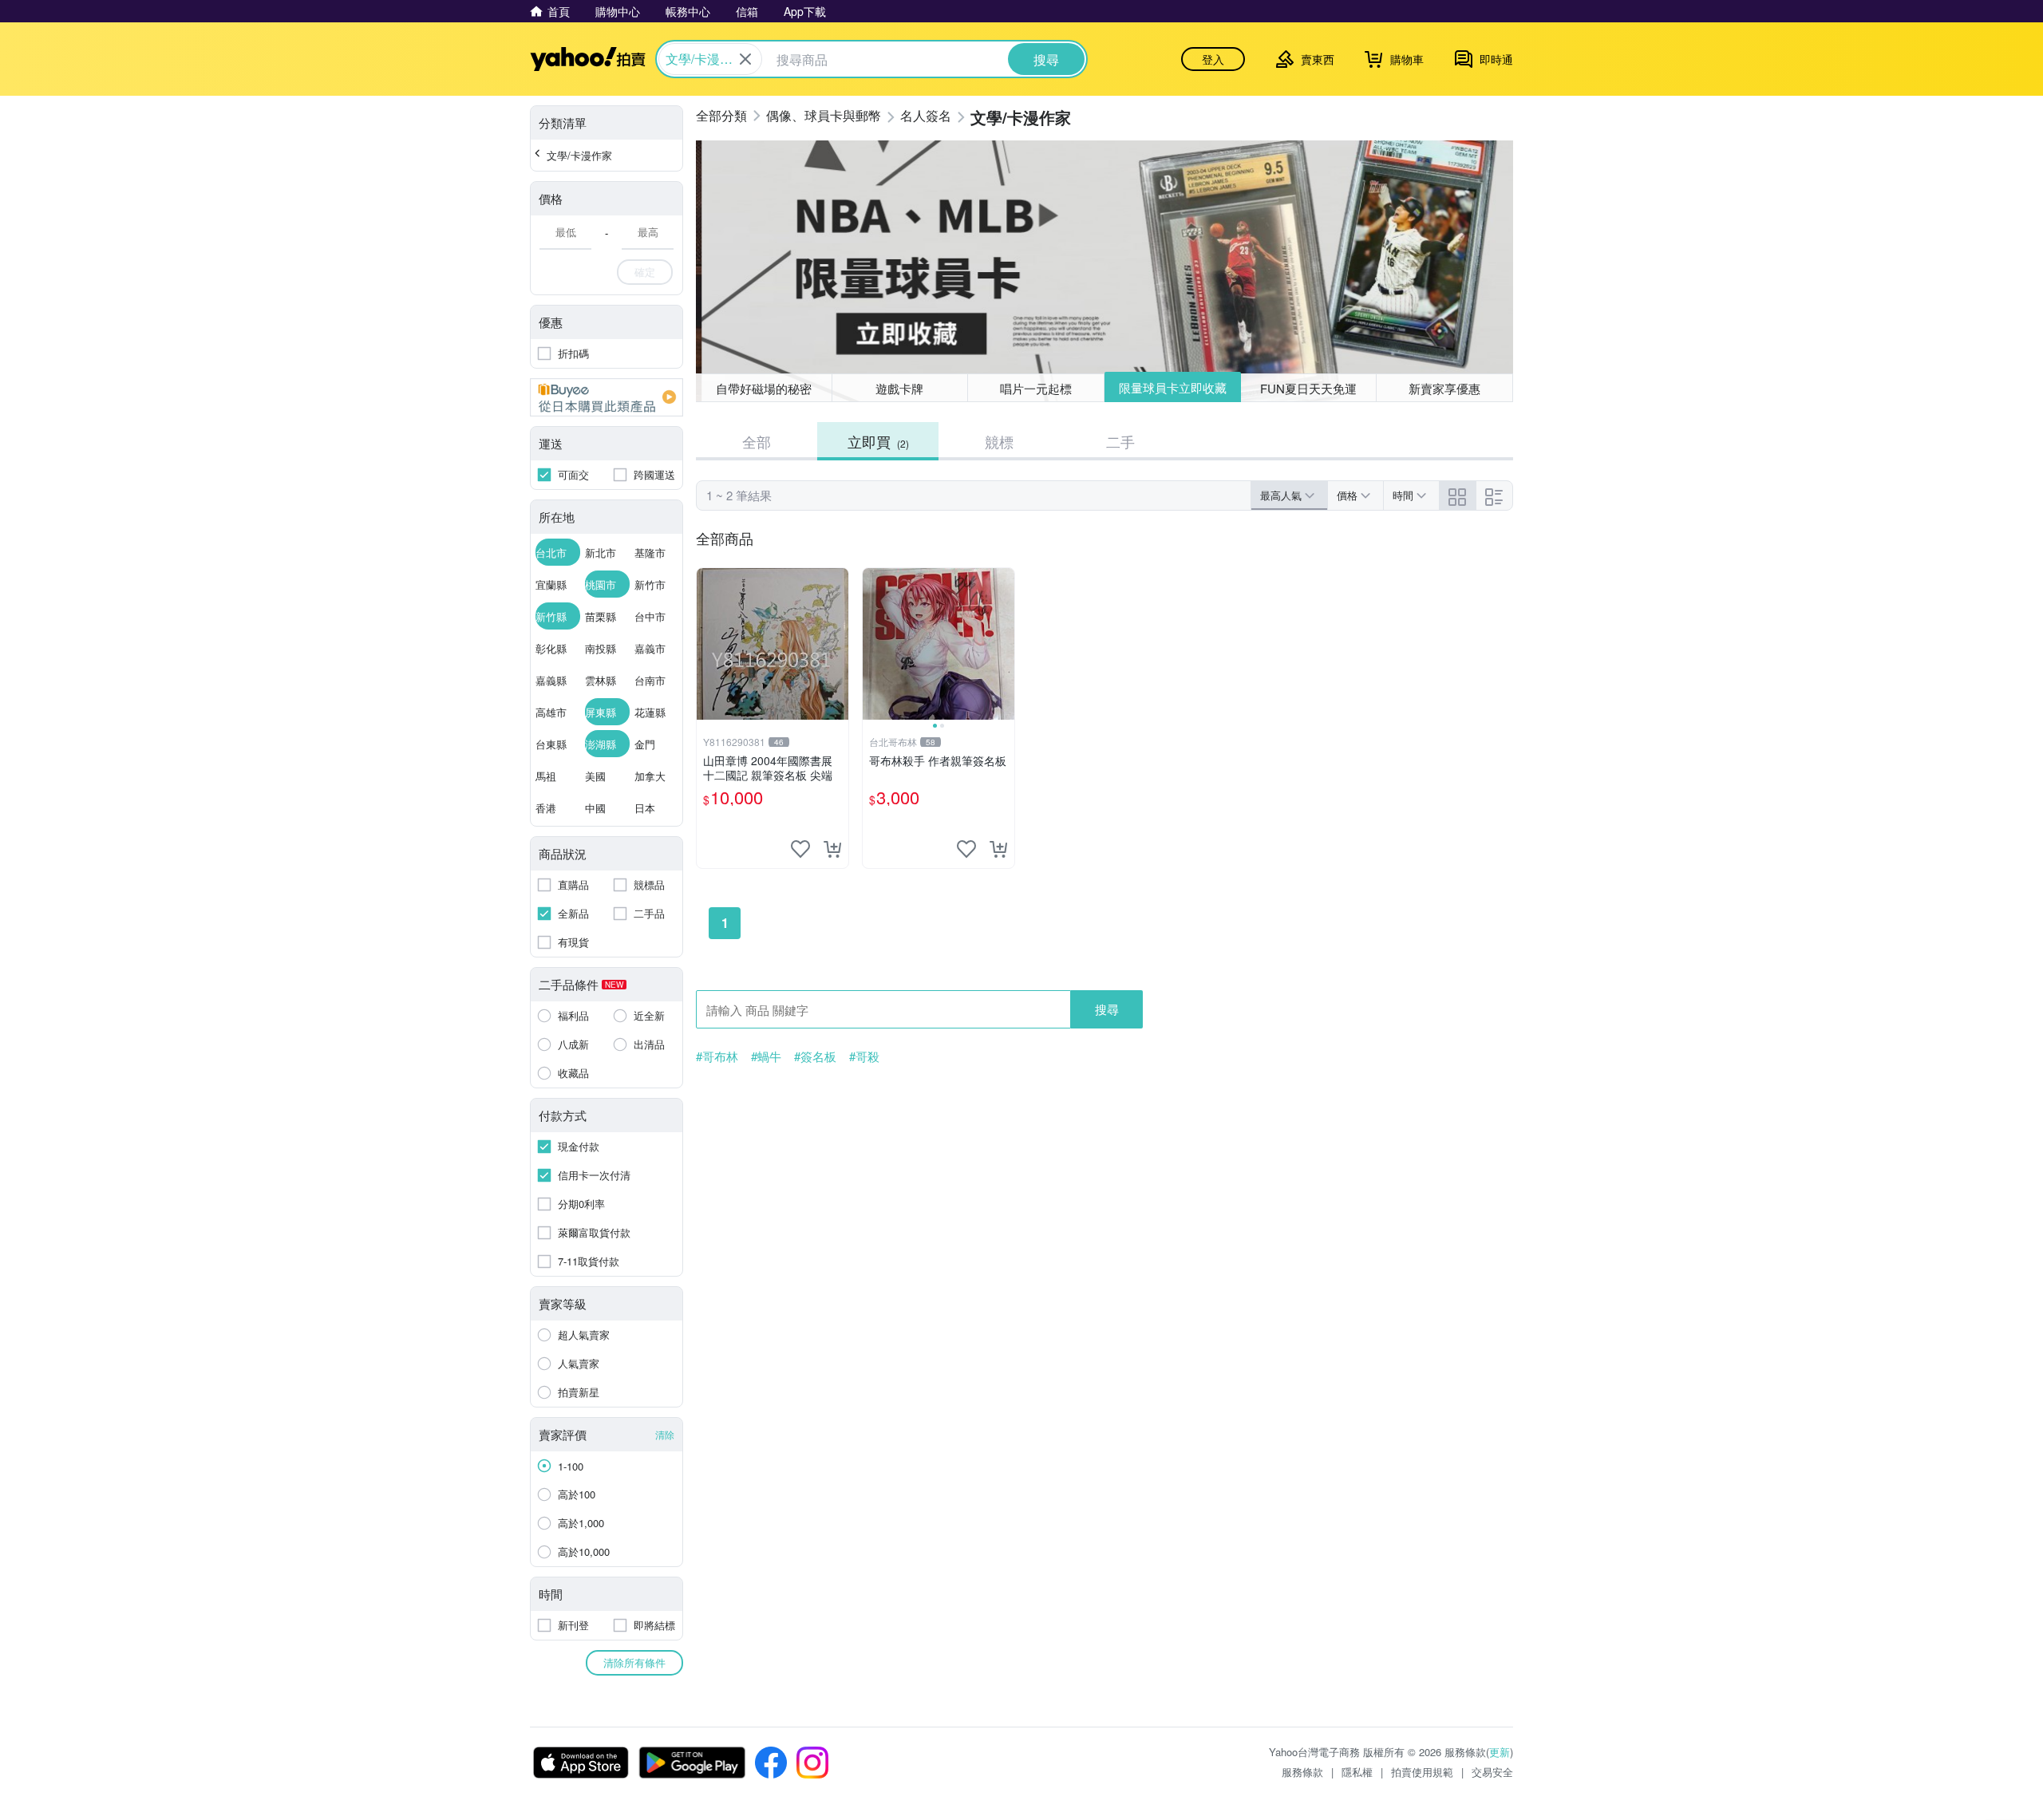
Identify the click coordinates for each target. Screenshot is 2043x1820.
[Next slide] (1004, 644)
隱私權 (1357, 1772)
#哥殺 (864, 1056)
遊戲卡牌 (899, 388)
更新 (1500, 1752)
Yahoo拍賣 (588, 59)
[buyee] (607, 397)
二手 (1120, 441)
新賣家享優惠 (1444, 388)
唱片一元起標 (1036, 388)
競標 (999, 441)
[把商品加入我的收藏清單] (800, 849)
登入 (1213, 59)
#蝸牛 (766, 1056)
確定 (645, 272)
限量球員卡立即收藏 (1173, 387)
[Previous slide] (873, 644)
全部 (757, 441)
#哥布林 (717, 1056)
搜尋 (1107, 1009)
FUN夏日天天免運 (1308, 388)
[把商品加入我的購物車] (832, 849)
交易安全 (1492, 1772)
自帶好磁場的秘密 (764, 388)
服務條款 (1302, 1772)
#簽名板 (815, 1056)
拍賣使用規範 (1422, 1772)
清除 (665, 1434)
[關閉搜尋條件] (745, 59)
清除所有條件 (634, 1662)
